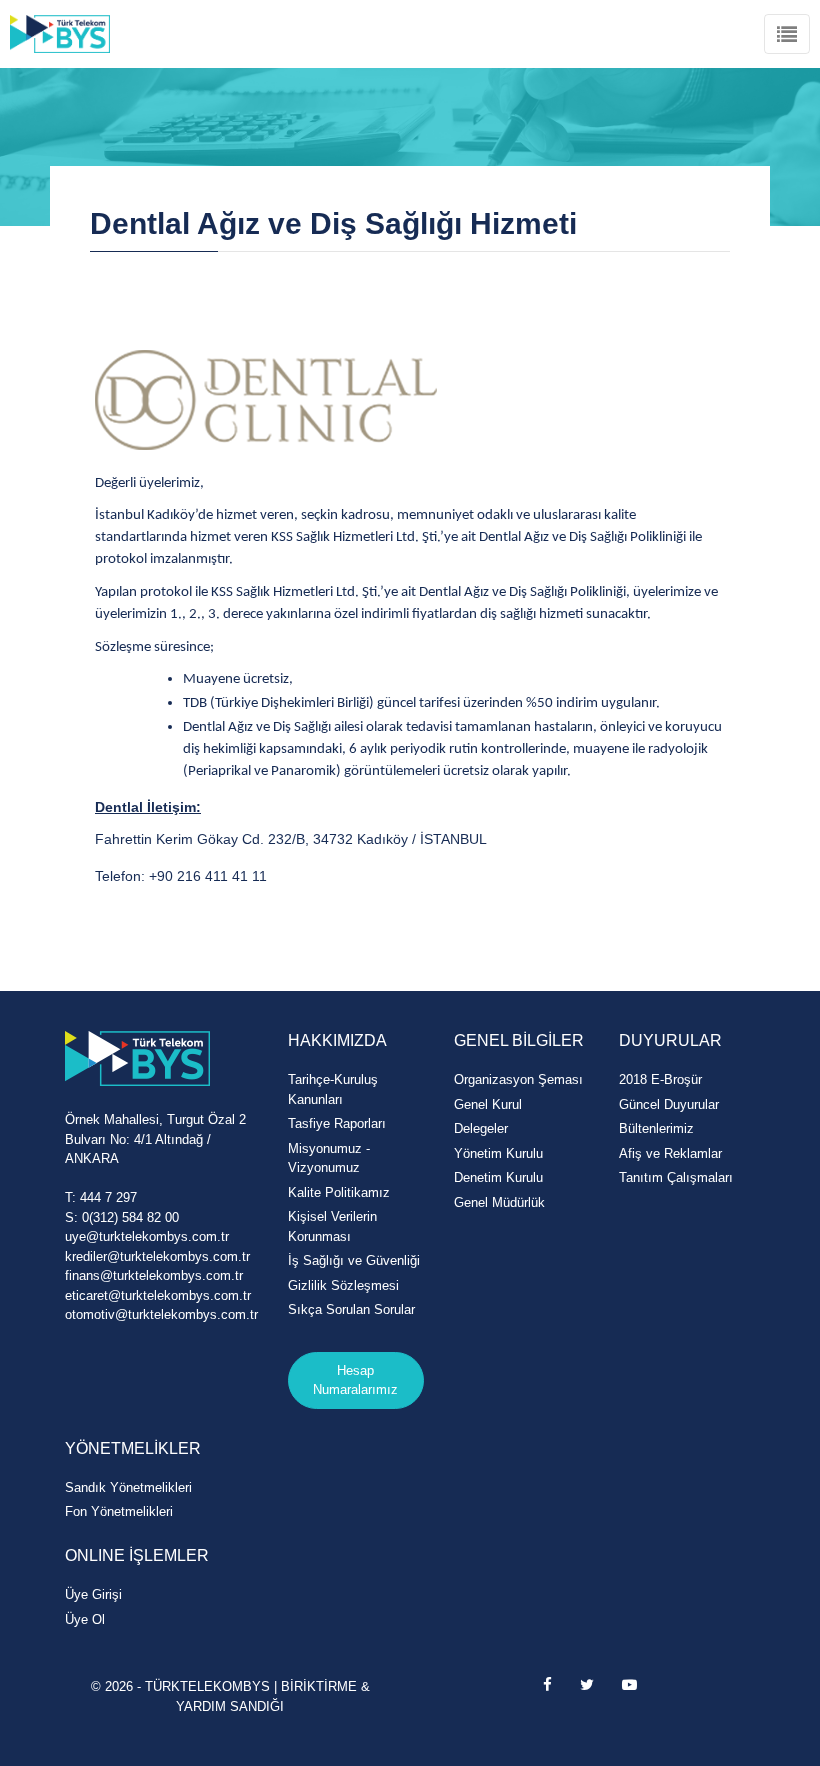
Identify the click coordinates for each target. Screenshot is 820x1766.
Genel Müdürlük (499, 1202)
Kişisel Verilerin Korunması (332, 1226)
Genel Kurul (488, 1104)
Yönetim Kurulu (498, 1153)
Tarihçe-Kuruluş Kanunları (333, 1089)
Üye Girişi (93, 1594)
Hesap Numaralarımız (355, 1380)
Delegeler (481, 1128)
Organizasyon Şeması (518, 1079)
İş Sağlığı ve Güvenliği (354, 1260)
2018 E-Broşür (660, 1079)
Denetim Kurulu (498, 1177)
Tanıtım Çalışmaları (676, 1177)
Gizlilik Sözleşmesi (343, 1285)
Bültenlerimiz (656, 1128)
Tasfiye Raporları (337, 1123)
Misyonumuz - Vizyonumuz (329, 1158)
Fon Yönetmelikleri (119, 1511)
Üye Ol (85, 1619)
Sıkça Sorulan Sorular (351, 1309)
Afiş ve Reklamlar (670, 1153)
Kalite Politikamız (339, 1192)
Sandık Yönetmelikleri (128, 1487)
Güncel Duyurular (669, 1104)
